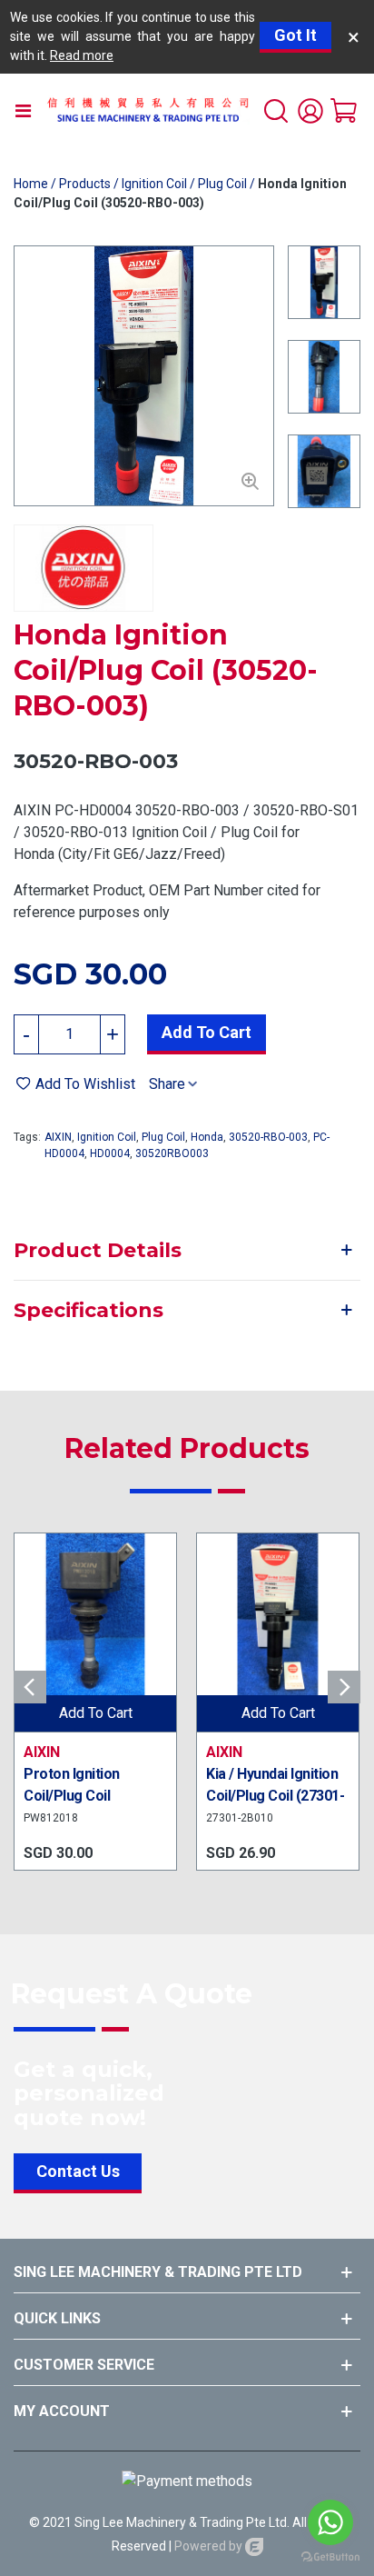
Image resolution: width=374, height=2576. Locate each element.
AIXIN (58, 1137)
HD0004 (110, 1153)
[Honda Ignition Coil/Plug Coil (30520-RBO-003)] (251, 483)
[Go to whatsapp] (330, 2522)
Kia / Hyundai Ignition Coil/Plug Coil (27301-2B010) (275, 1796)
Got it (295, 35)
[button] (344, 1687)
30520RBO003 (172, 1153)
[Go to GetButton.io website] (330, 2557)
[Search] (276, 110)
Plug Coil (163, 1137)
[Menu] (23, 110)
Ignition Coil (107, 1137)
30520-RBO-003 (268, 1137)
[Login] (310, 110)
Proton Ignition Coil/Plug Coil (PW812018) (72, 1796)
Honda (207, 1137)
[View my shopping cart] (345, 110)
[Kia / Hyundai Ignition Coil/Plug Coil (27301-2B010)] (278, 1614)
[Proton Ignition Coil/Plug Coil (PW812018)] (95, 1614)
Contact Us (78, 2171)
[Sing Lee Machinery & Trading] (148, 110)
